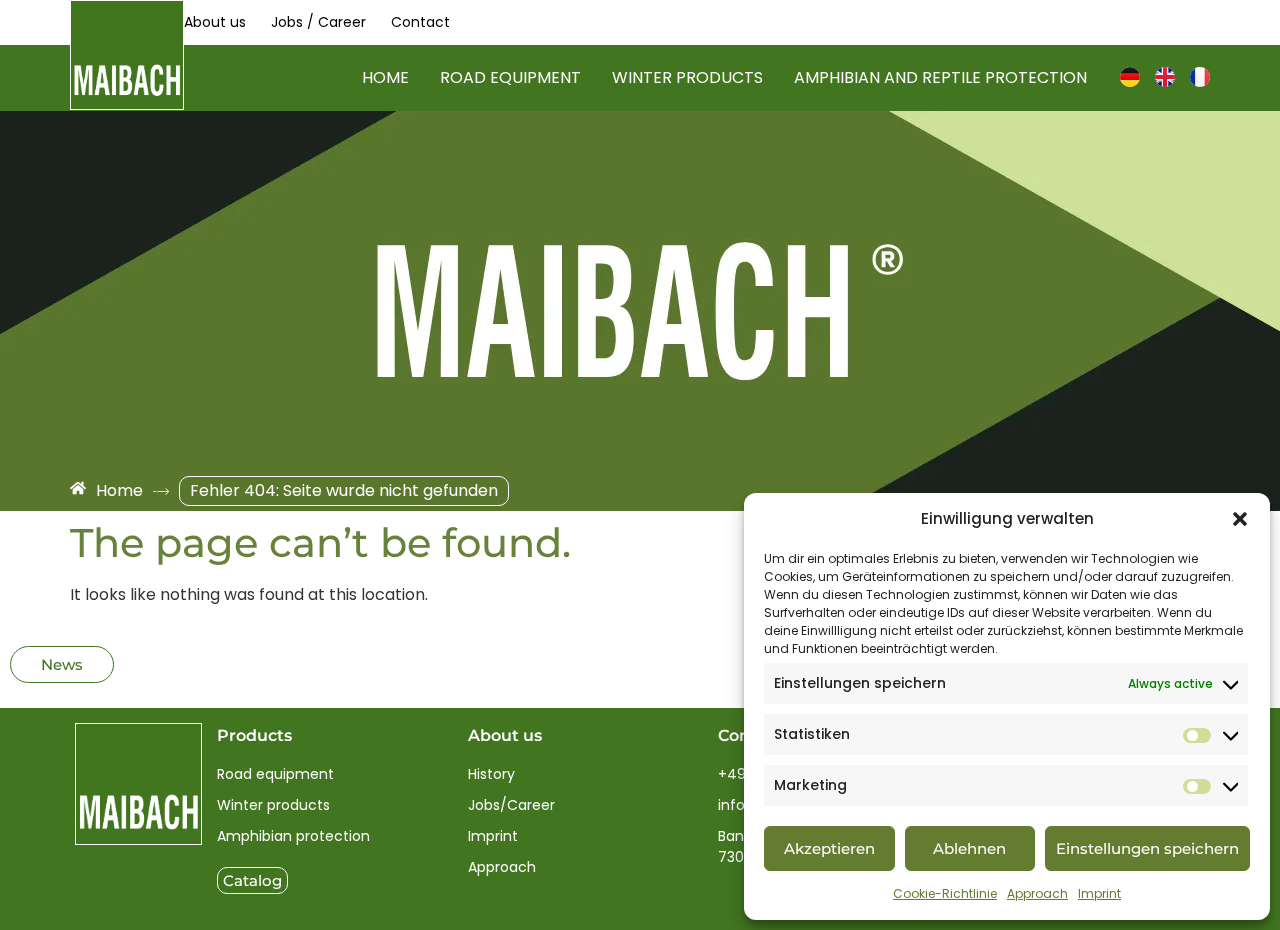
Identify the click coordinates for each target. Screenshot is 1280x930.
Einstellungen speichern (1147, 848)
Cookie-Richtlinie (945, 893)
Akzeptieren (829, 848)
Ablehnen (969, 848)
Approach (1037, 893)
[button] (1240, 519)
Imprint (1099, 893)
